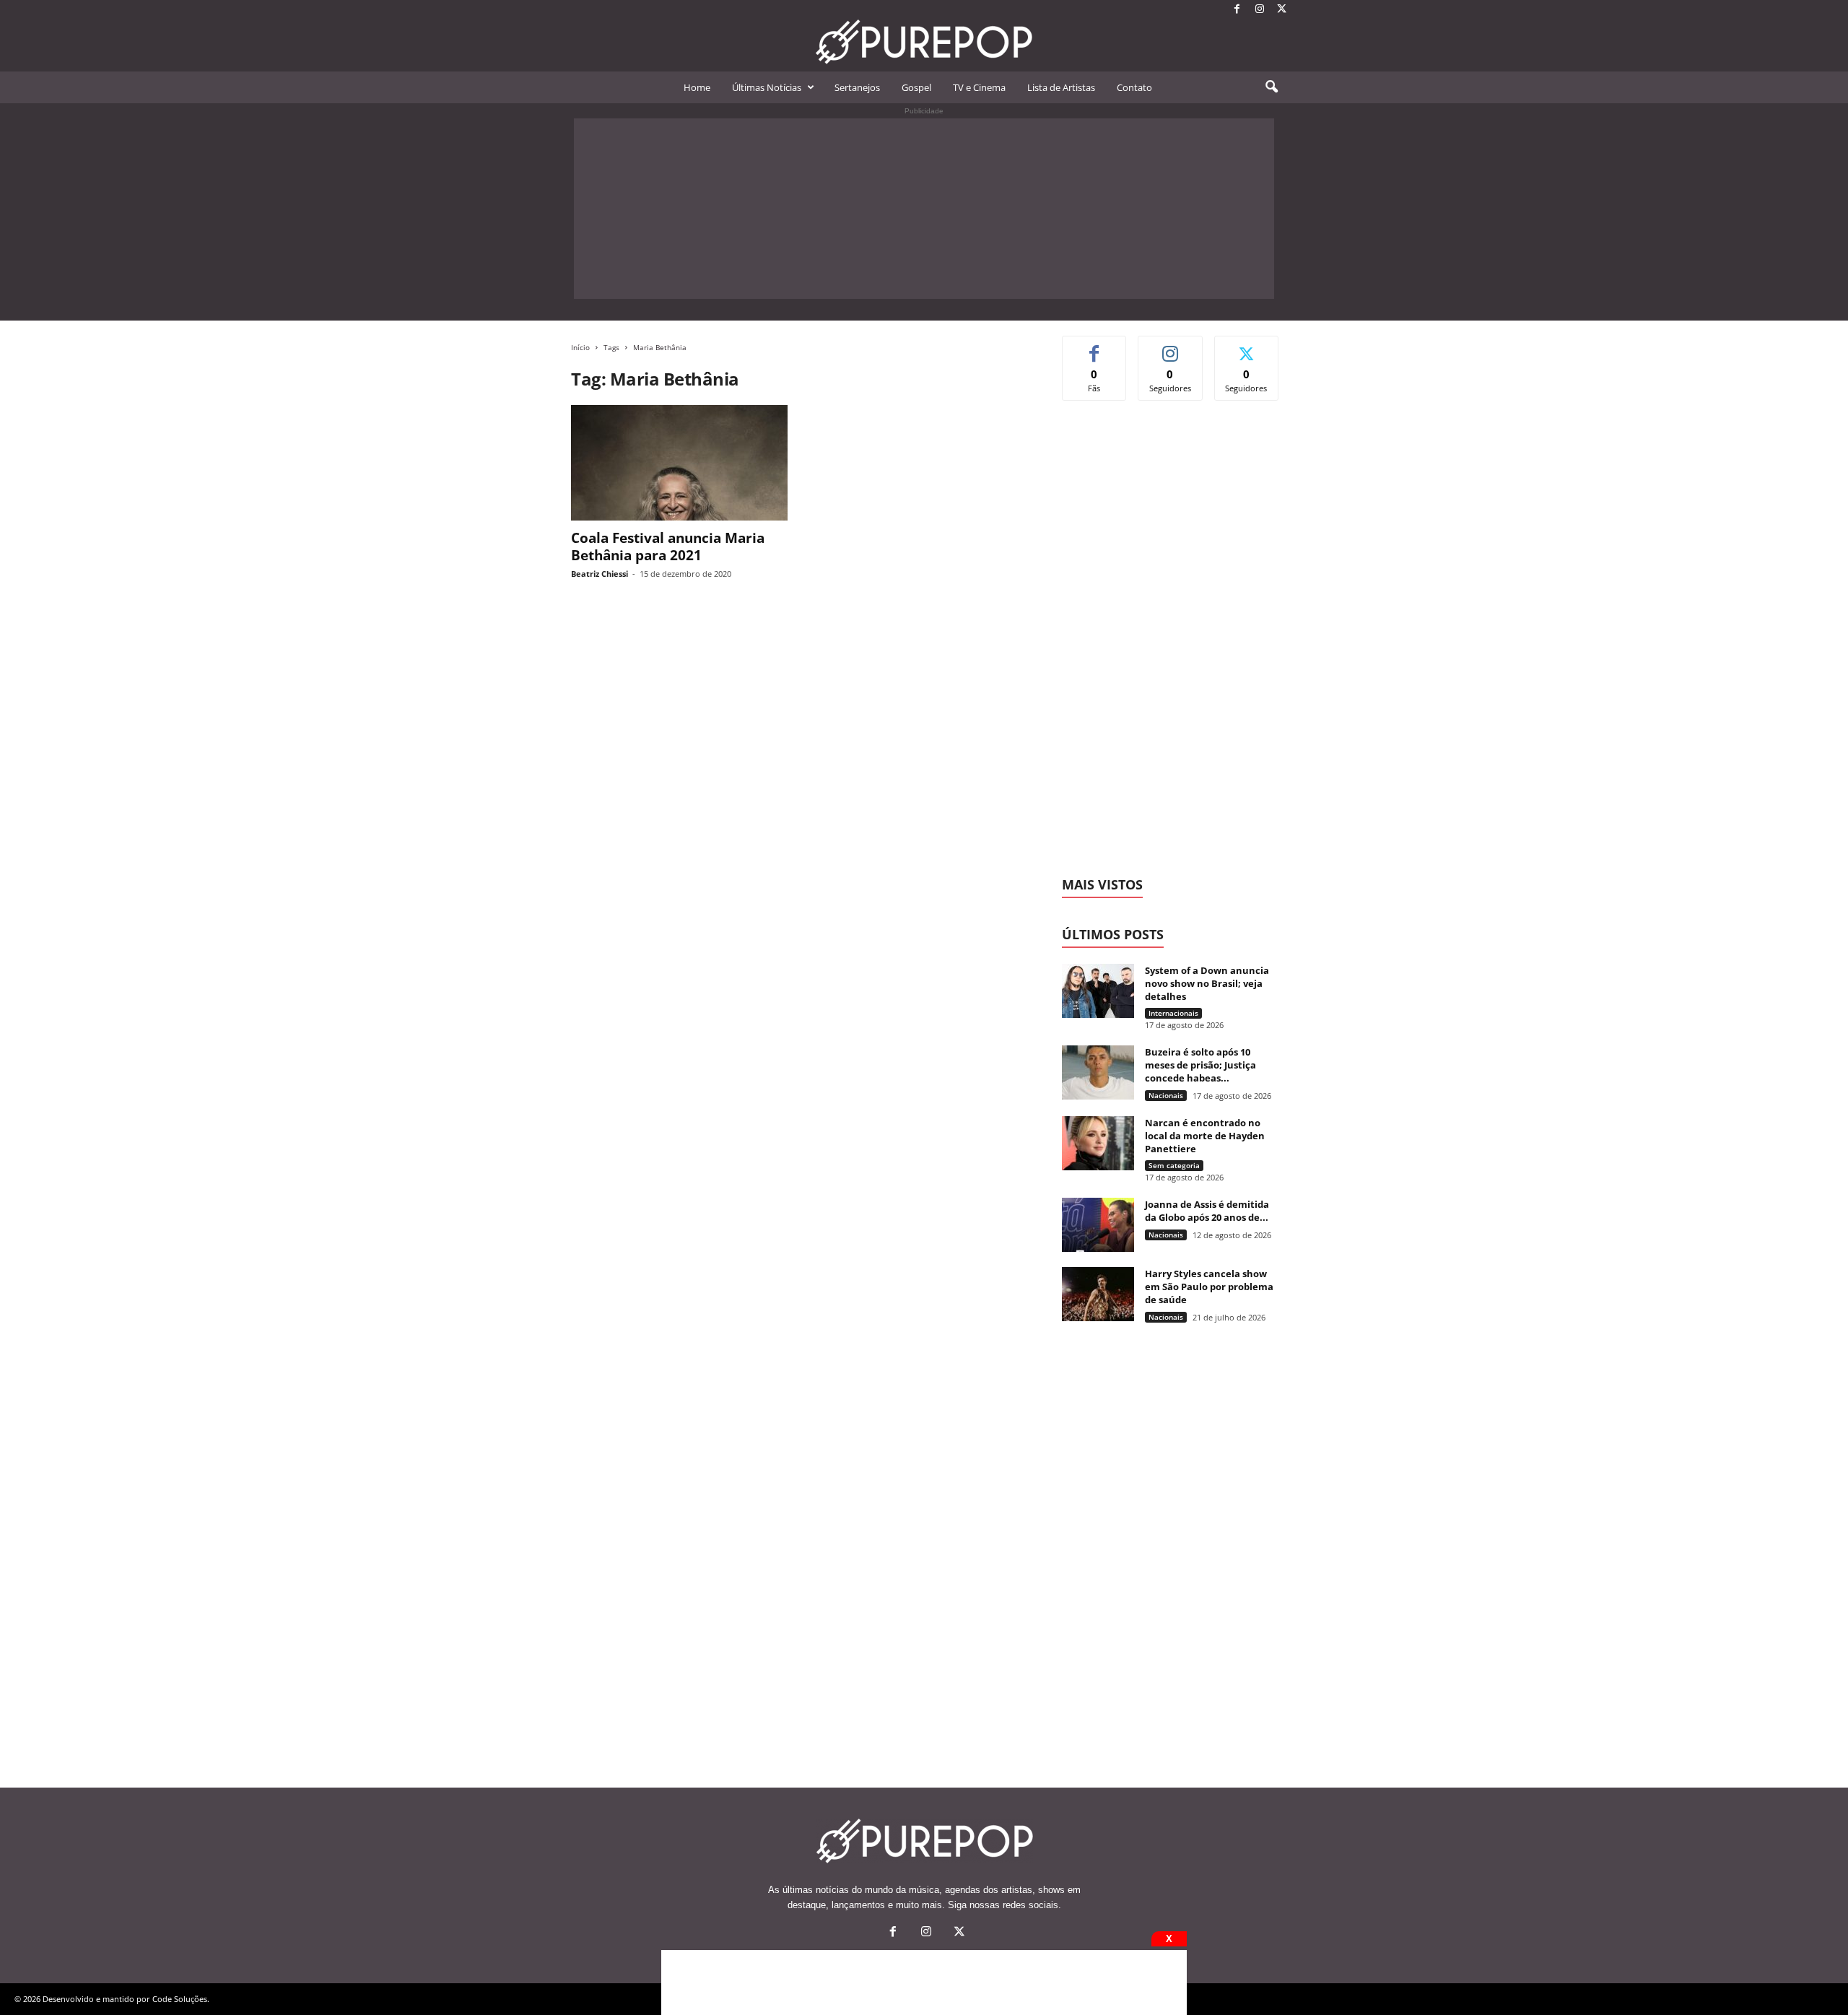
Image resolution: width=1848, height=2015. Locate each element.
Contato (1134, 87)
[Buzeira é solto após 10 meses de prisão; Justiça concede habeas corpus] (1098, 1072)
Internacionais (1173, 1013)
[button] (1271, 87)
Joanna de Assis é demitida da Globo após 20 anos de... (1207, 1211)
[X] (1282, 10)
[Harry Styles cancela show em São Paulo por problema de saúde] (1098, 1294)
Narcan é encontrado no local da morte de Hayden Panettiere (1205, 1136)
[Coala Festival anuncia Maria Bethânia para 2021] (679, 463)
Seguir (1171, 347)
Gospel (916, 87)
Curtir (1095, 347)
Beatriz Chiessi (600, 574)
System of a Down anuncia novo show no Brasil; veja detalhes (1207, 983)
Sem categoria (1174, 1165)
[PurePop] (924, 42)
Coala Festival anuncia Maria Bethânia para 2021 (668, 547)
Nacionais (1166, 1095)
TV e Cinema (979, 87)
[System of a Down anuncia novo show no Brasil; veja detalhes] (1098, 991)
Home (697, 87)
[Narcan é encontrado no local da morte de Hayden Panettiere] (1098, 1143)
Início (580, 347)
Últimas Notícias (767, 87)
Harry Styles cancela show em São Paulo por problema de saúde (1209, 1287)
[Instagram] (1260, 10)
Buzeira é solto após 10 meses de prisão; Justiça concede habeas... (1200, 1065)
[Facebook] (1237, 10)
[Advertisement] (924, 209)
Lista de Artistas (1061, 87)
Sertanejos (857, 87)
